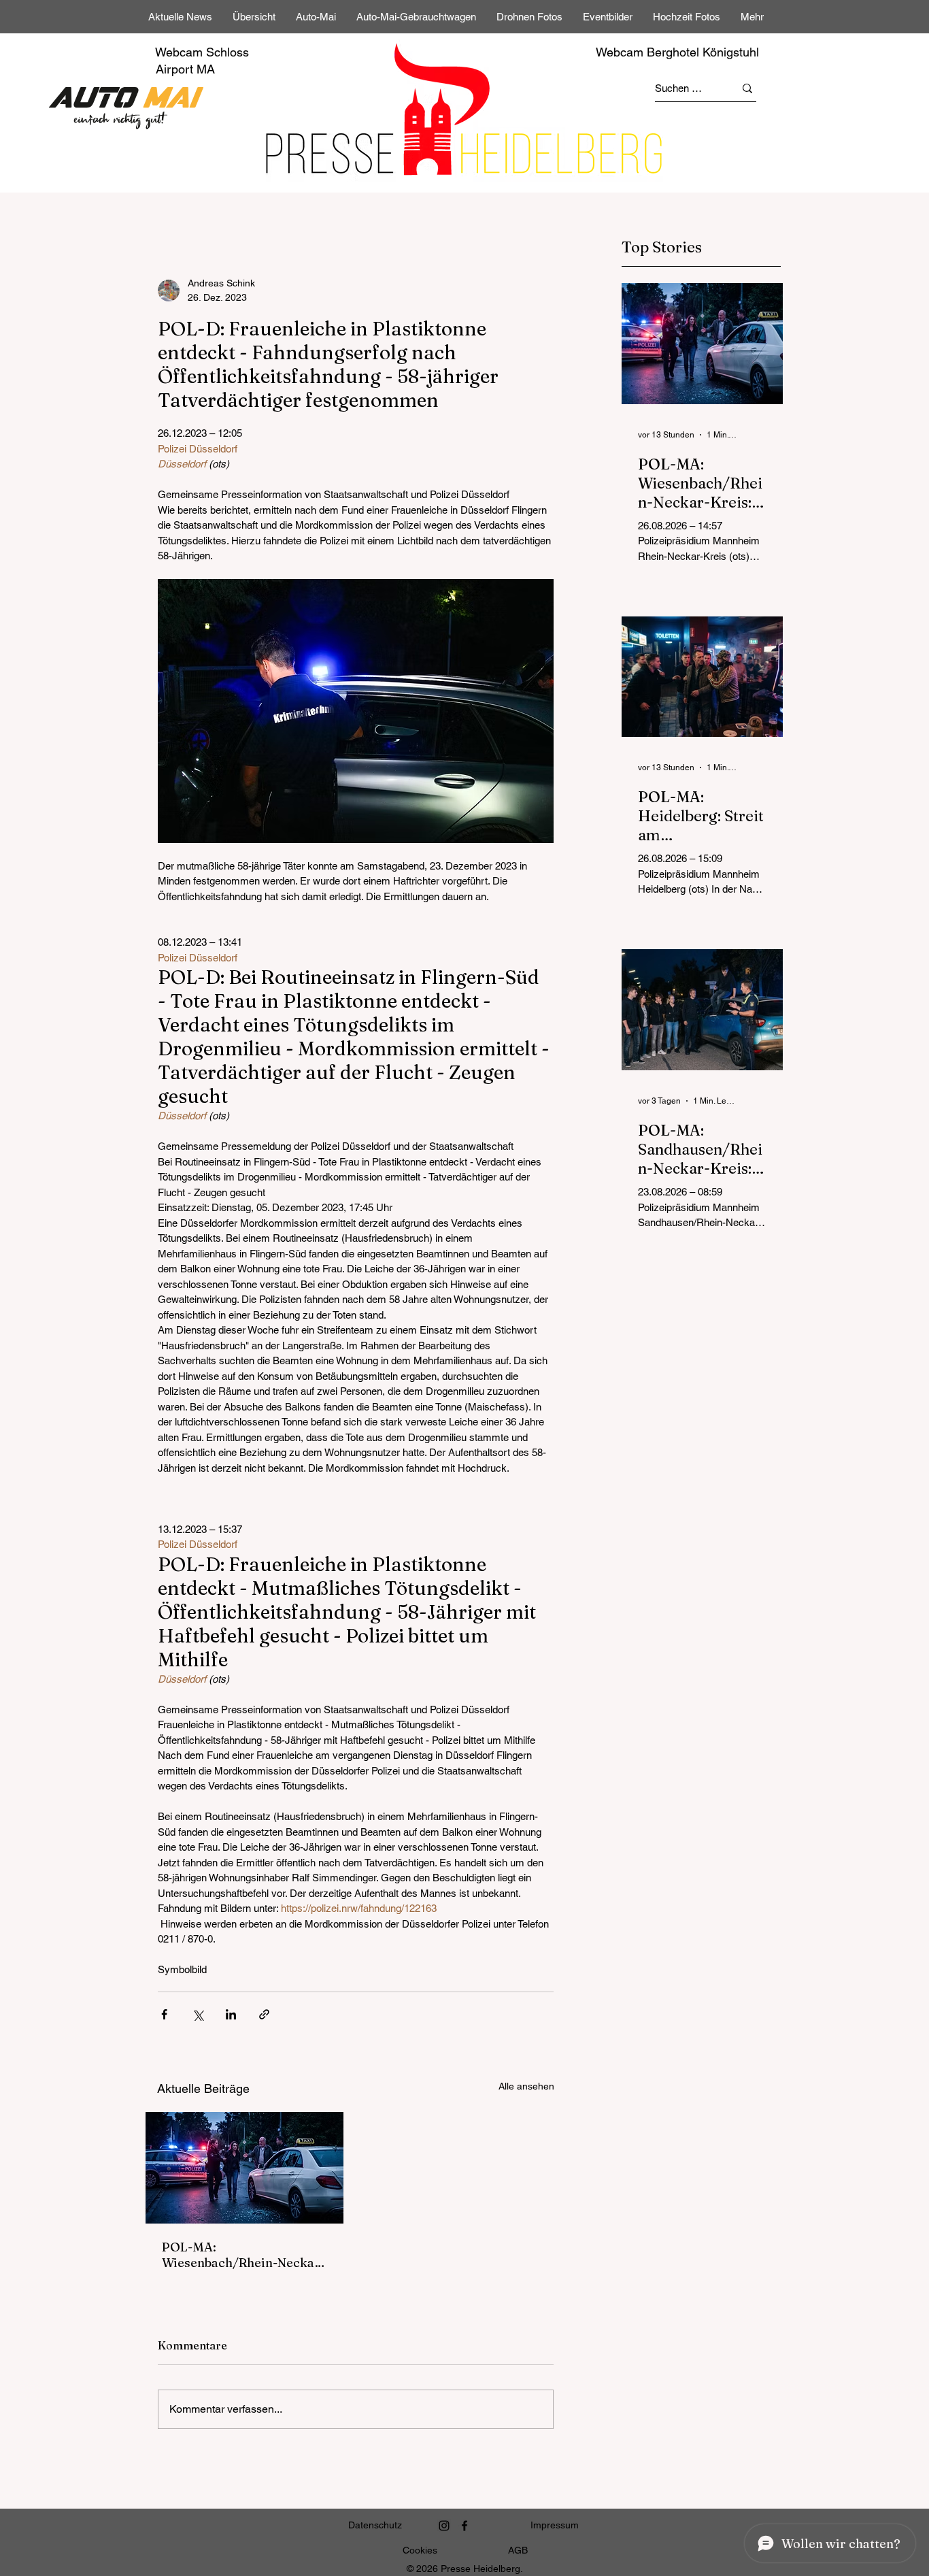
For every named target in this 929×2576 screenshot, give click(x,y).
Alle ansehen (526, 2086)
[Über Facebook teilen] (164, 2014)
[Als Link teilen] (264, 2014)
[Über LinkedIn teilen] (231, 2014)
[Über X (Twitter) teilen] (198, 2014)
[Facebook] (464, 2526)
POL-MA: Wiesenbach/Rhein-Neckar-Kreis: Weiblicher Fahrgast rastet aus (243, 2255)
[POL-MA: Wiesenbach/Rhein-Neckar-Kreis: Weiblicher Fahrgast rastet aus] (244, 2168)
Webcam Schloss (202, 52)
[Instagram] (444, 2526)
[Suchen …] (747, 88)
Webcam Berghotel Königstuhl (677, 52)
